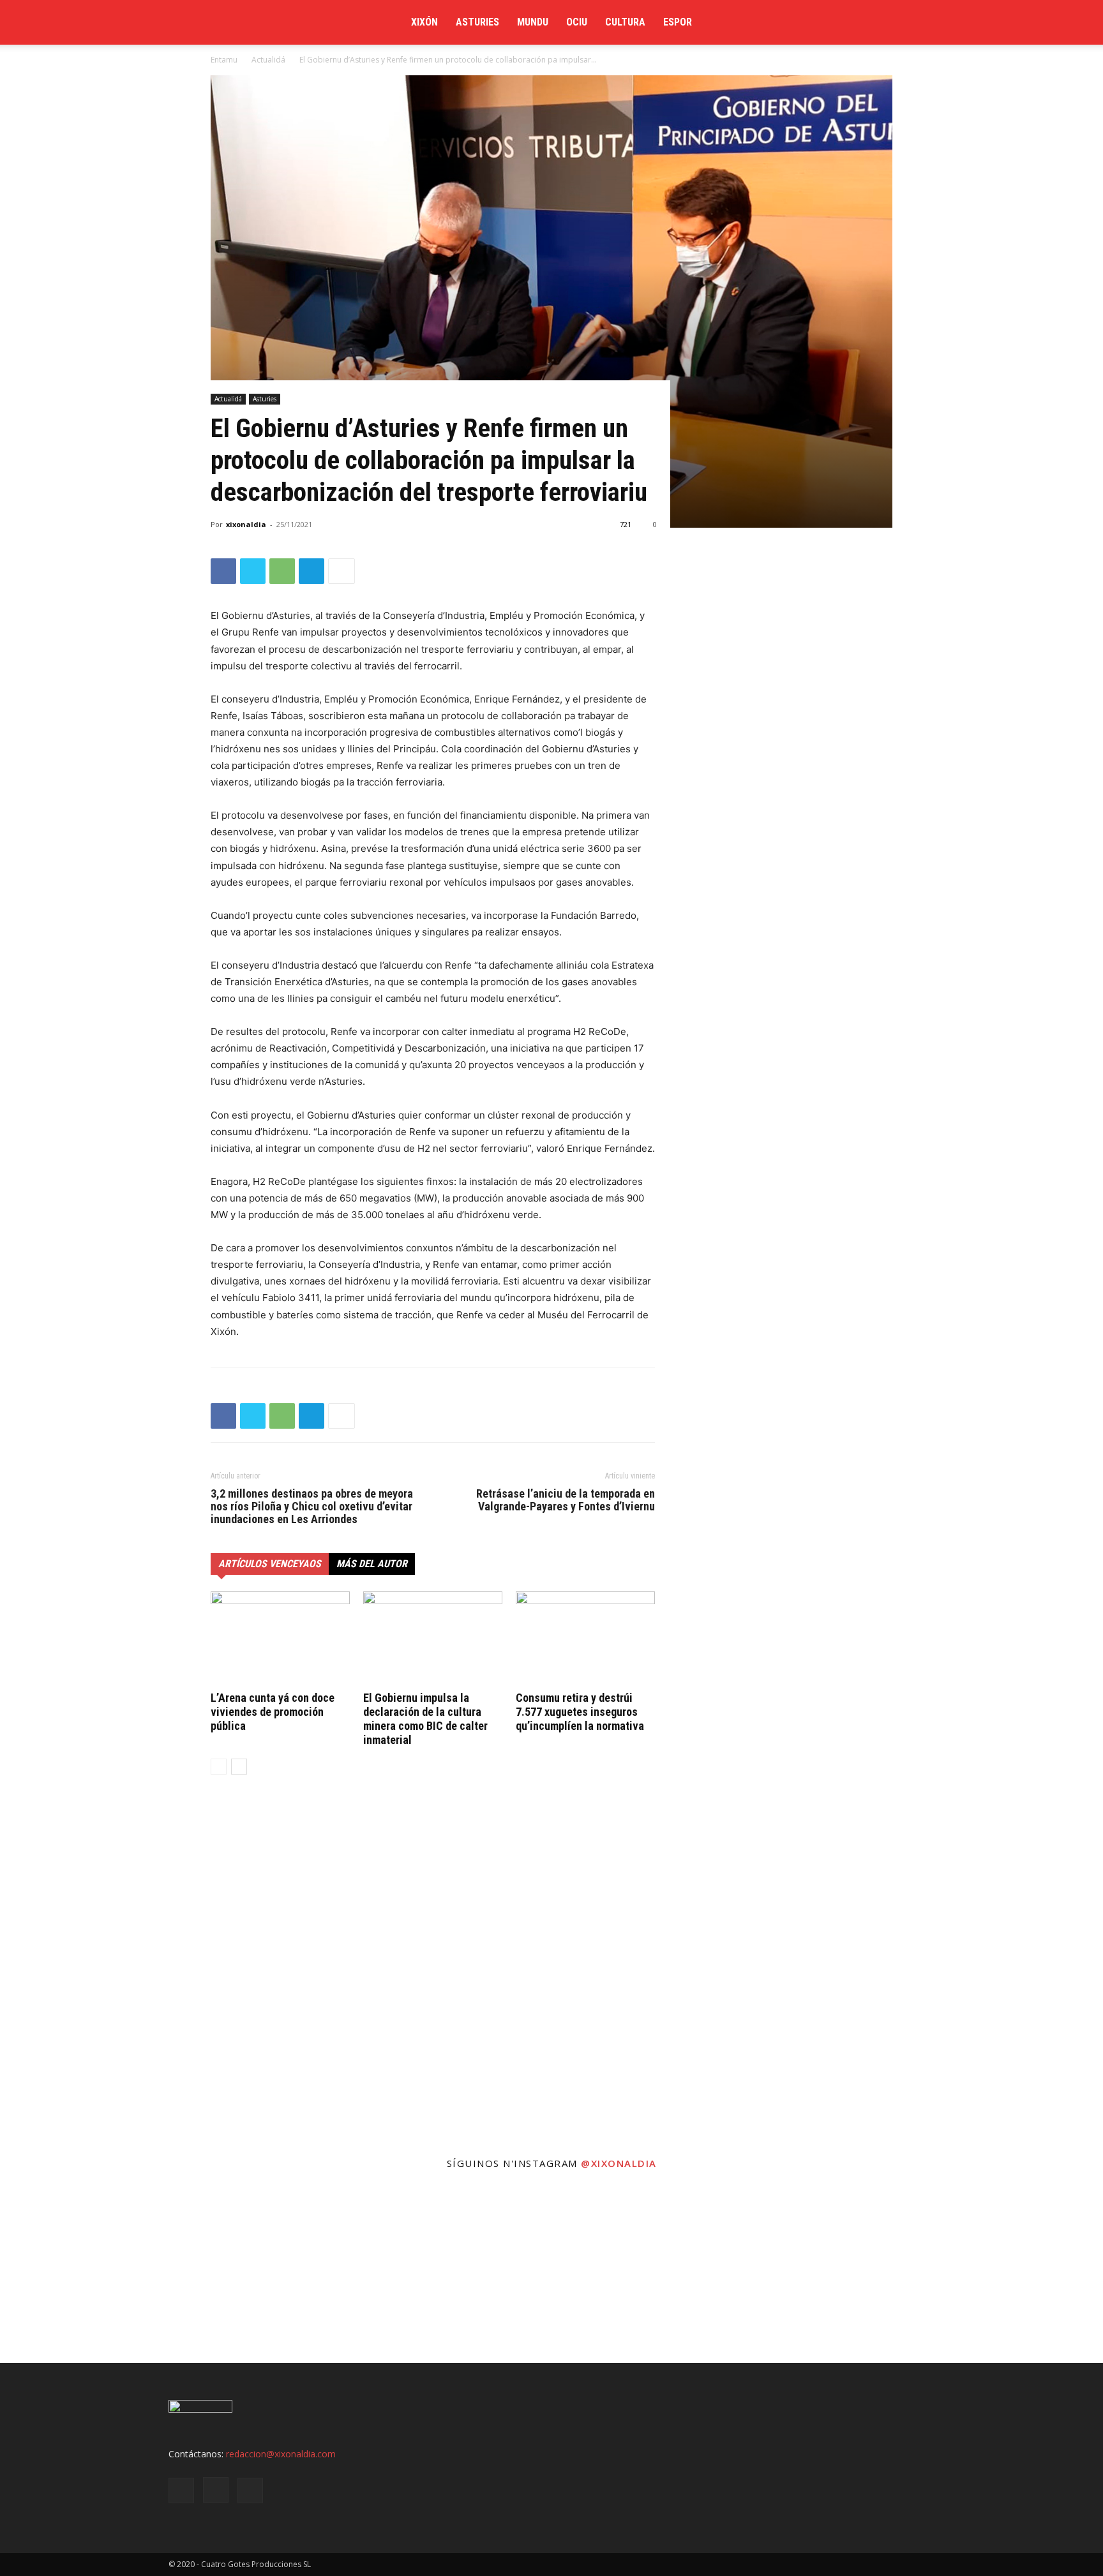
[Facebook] (816, 22)
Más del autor (372, 1564)
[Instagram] (848, 22)
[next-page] (239, 1767)
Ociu (577, 22)
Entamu (224, 60)
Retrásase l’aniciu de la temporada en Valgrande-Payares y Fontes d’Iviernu (566, 1500)
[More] (341, 571)
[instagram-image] (92, 2271)
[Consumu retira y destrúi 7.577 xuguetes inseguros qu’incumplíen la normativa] (585, 1639)
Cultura (625, 22)
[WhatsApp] (282, 571)
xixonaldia (246, 524)
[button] (919, 23)
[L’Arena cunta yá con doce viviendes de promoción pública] (280, 1639)
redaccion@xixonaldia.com (281, 2454)
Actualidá (268, 60)
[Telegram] (311, 571)
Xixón (424, 22)
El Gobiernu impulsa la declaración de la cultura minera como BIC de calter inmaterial (425, 1719)
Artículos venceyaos (270, 1564)
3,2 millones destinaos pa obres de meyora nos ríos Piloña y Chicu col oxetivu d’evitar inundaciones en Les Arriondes (312, 1507)
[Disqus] (433, 1978)
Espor (678, 22)
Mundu (533, 22)
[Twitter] (880, 22)
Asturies (477, 22)
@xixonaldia (619, 2163)
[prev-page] (219, 1767)
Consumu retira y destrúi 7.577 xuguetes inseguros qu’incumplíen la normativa (580, 1712)
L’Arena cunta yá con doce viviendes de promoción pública (273, 1712)
